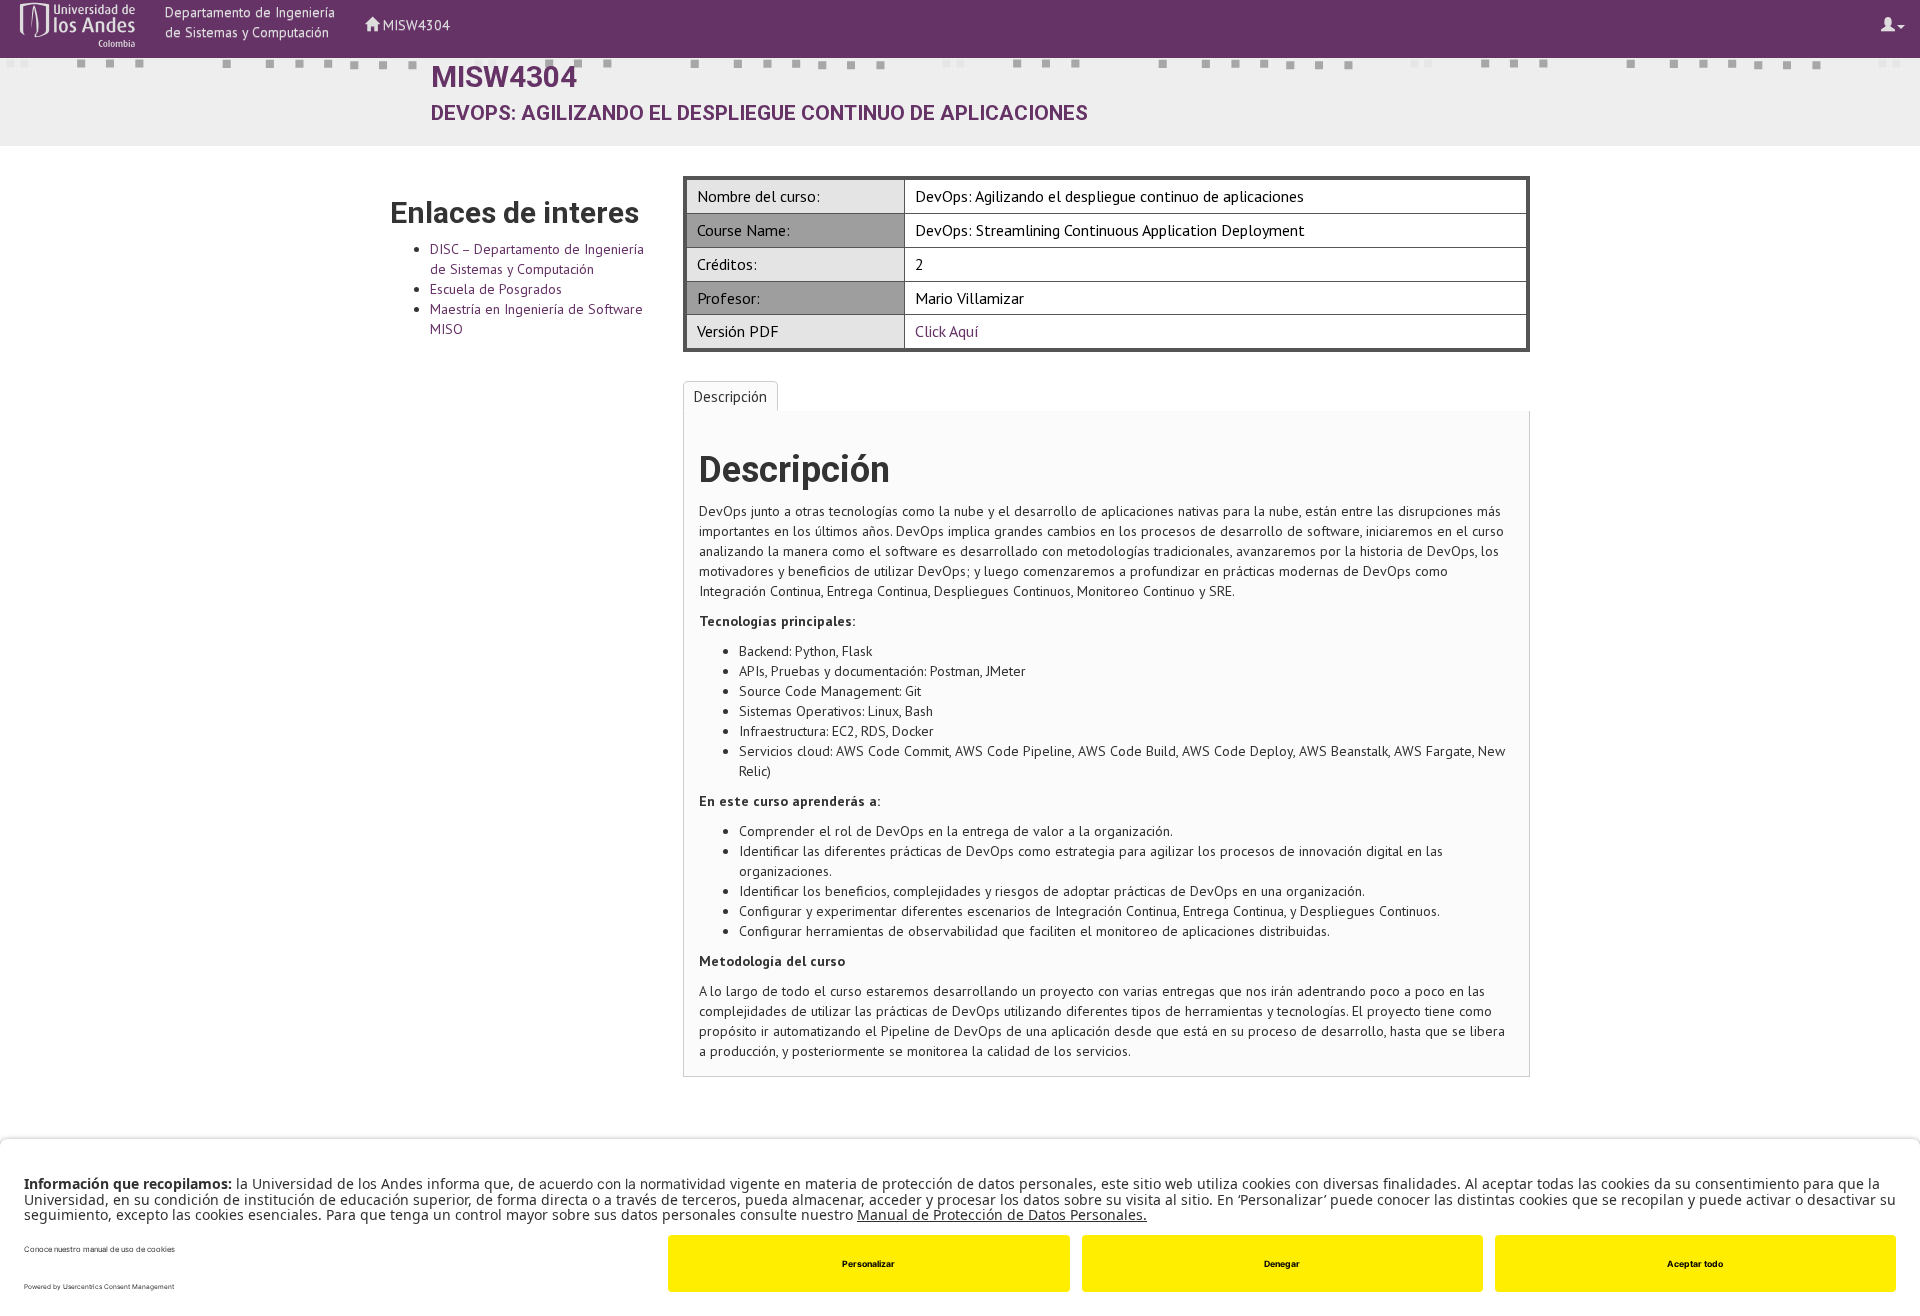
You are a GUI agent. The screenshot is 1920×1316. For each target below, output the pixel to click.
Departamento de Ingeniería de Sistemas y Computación (250, 22)
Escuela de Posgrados (496, 289)
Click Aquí (947, 331)
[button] (77, 25)
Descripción (730, 396)
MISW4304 (414, 25)
